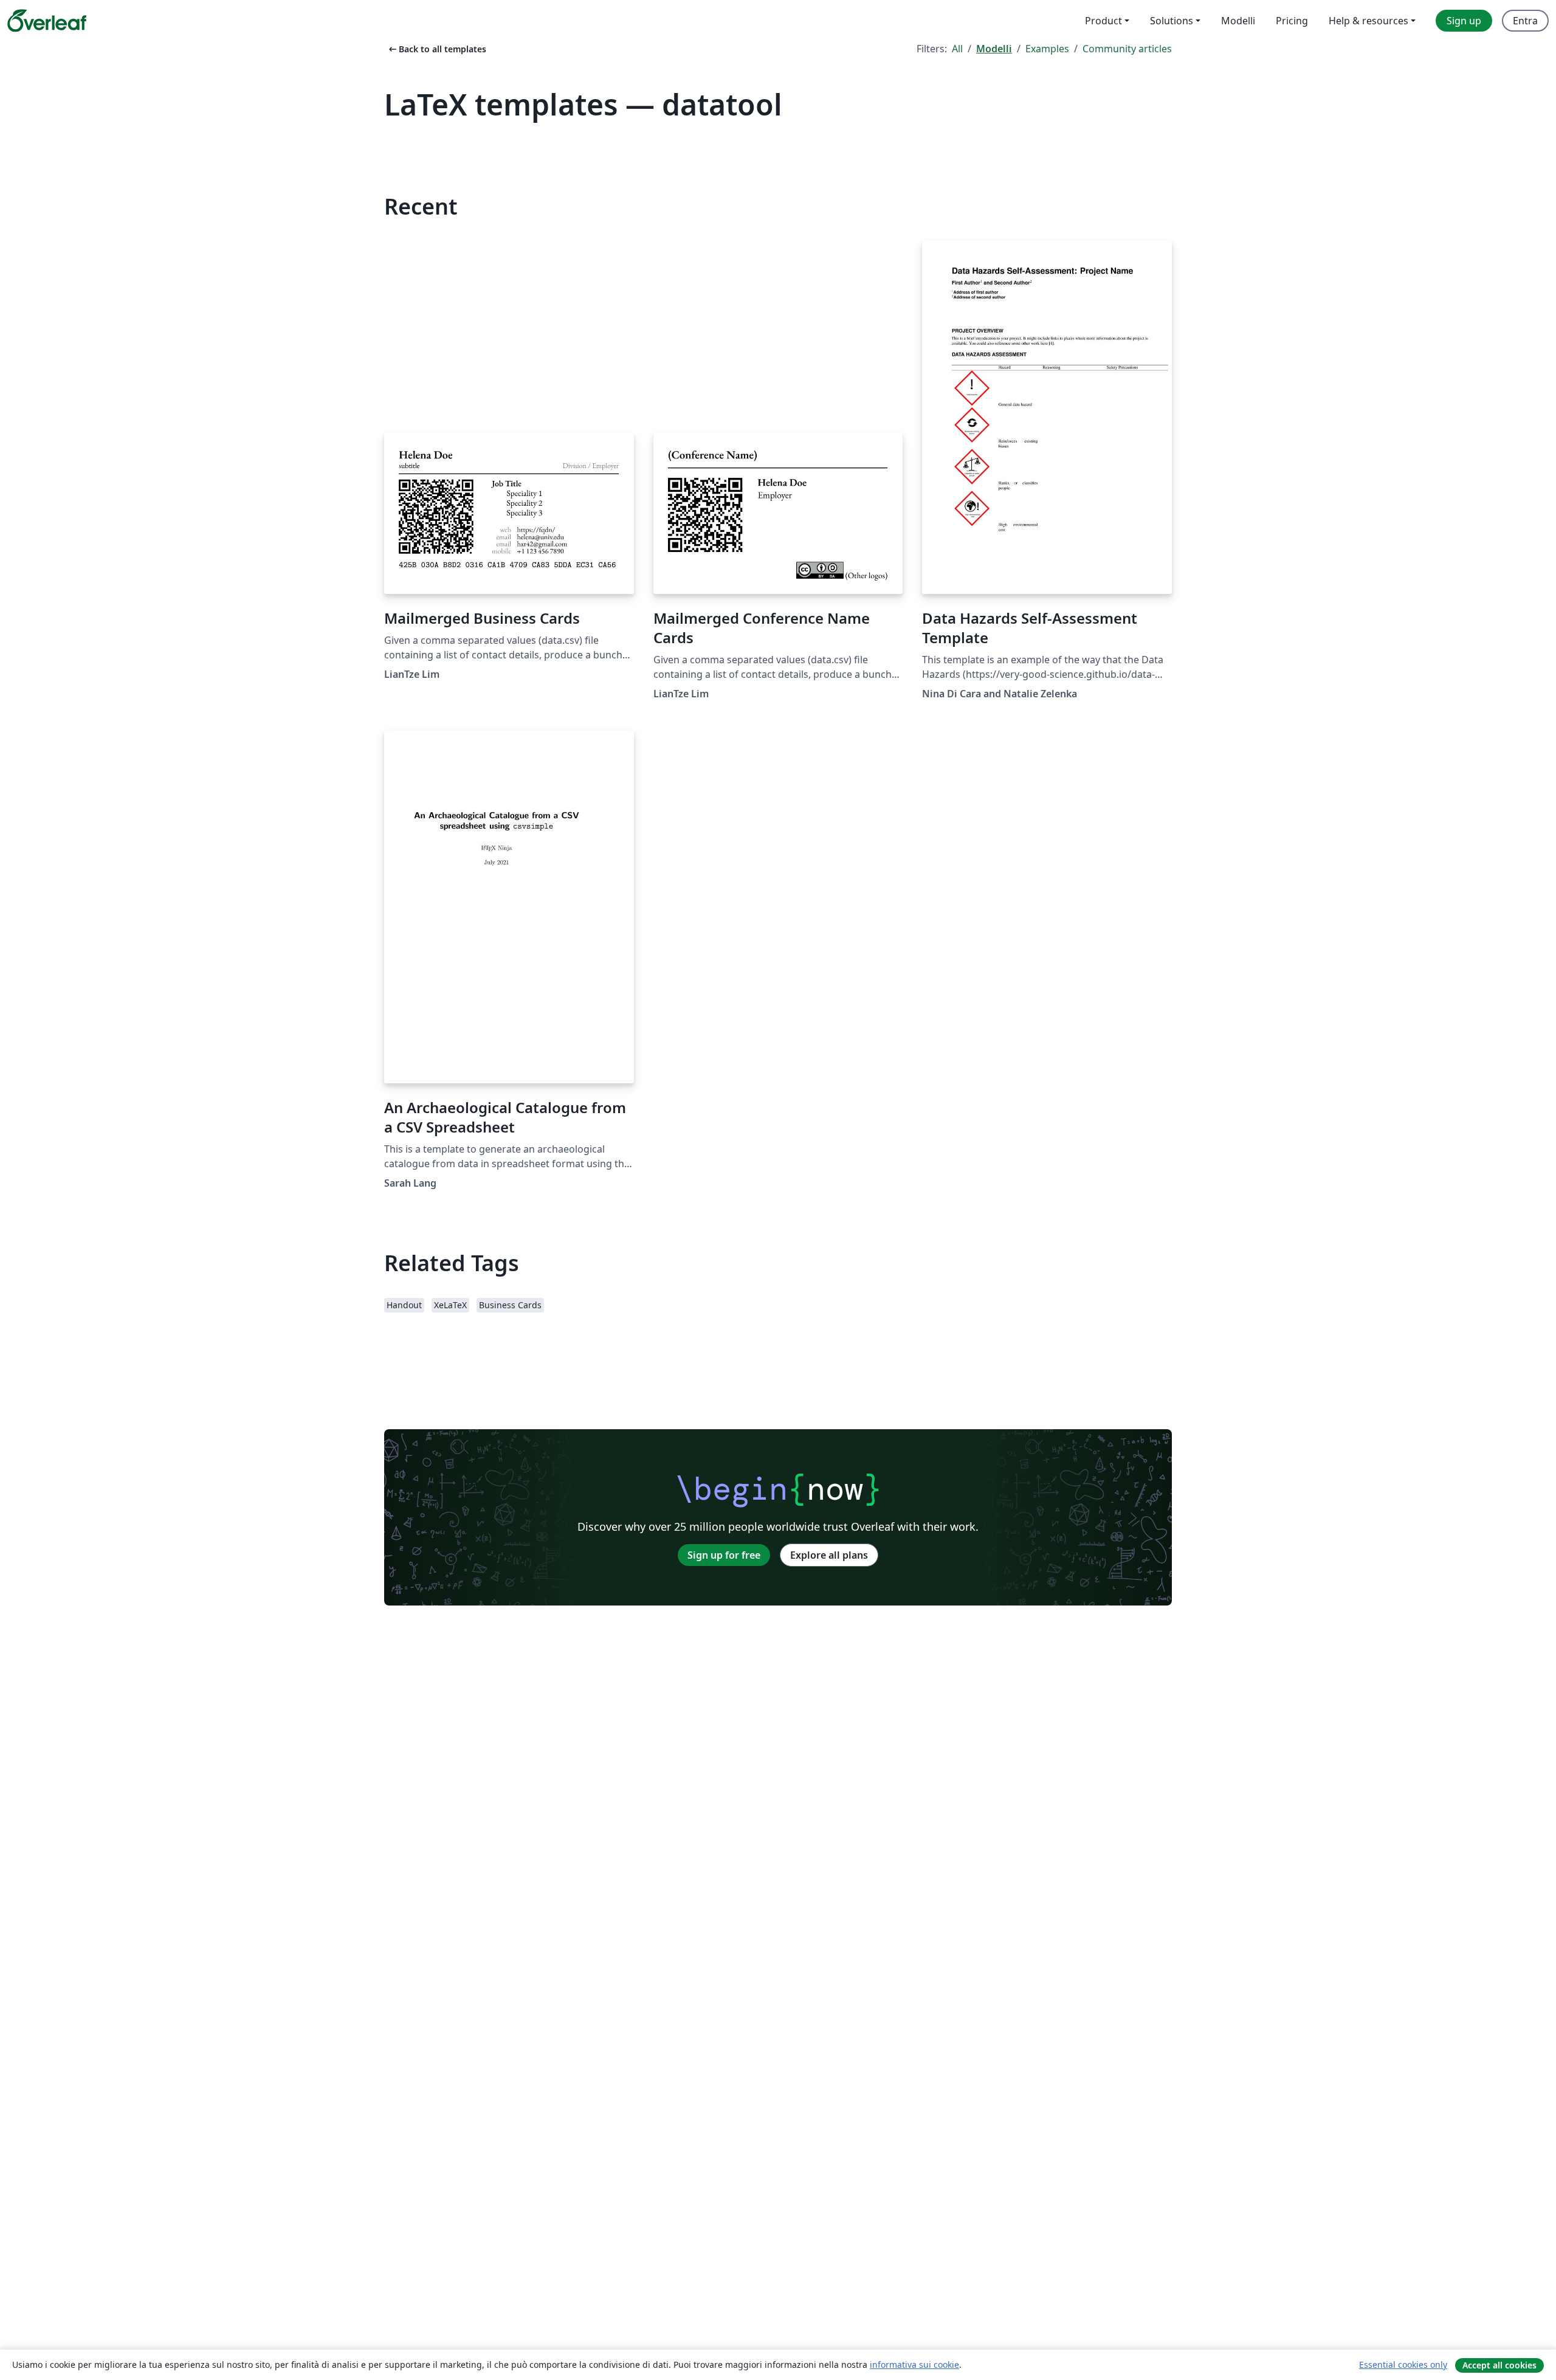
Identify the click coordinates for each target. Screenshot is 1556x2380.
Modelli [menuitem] (1238, 21)
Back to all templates (436, 49)
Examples (1047, 49)
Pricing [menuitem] (1292, 21)
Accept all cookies (1499, 2365)
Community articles (1127, 49)
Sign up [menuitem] (1464, 21)
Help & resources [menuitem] (1368, 21)
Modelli (994, 49)
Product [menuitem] (1103, 21)
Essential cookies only (1403, 2364)
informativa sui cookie (914, 2364)
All (957, 49)
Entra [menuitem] (1525, 21)
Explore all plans (829, 1555)
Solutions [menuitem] (1172, 21)
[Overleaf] (47, 21)
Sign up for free (724, 1555)
